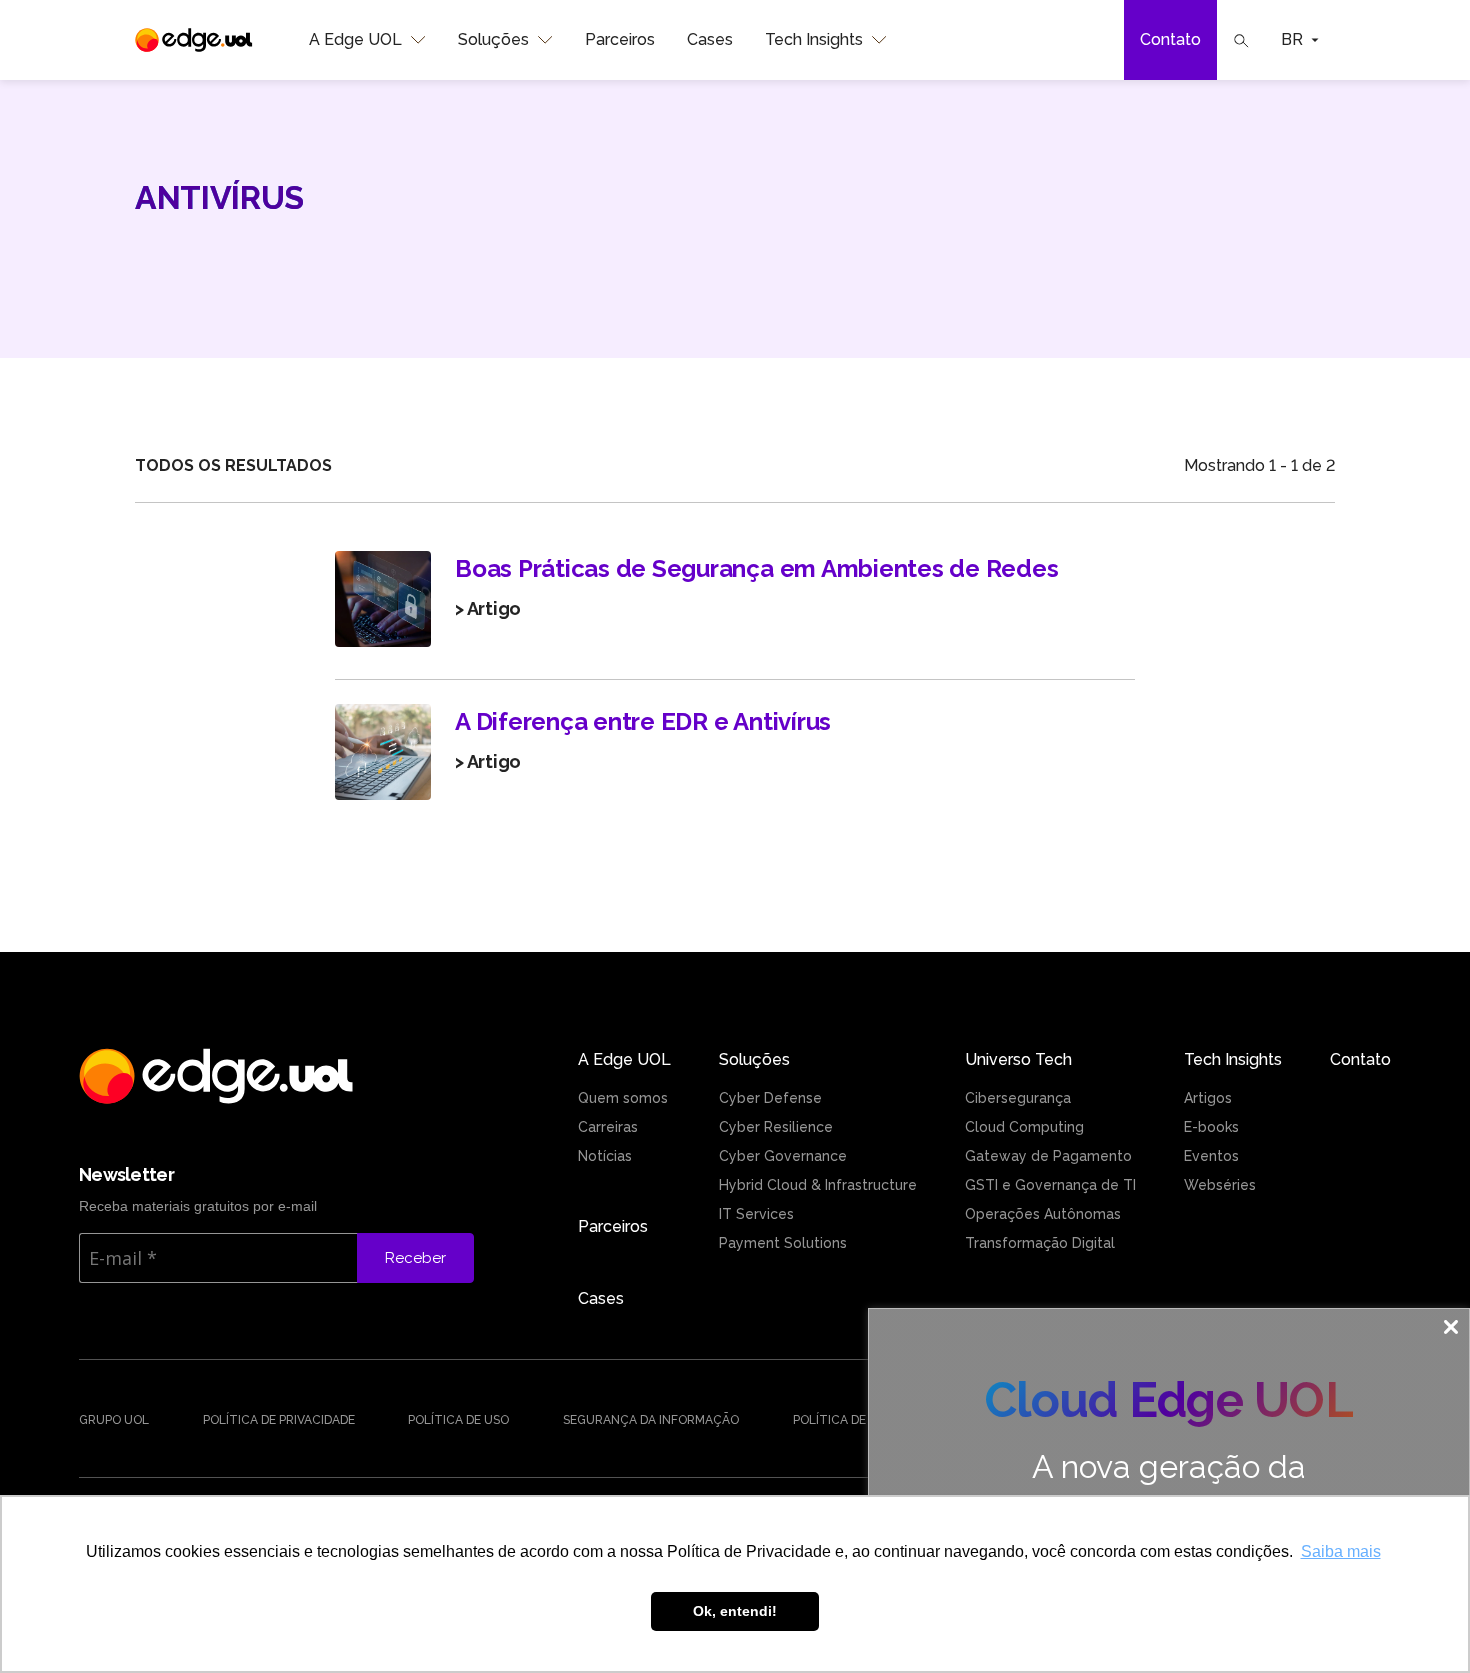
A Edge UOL (355, 39)
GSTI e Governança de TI (1050, 1185)
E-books (1211, 1127)
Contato (1170, 39)
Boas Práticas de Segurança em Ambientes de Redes (756, 568)
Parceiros (620, 39)
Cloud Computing (1024, 1127)
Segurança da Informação (651, 1420)
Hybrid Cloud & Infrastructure (818, 1185)
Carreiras (608, 1127)
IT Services (756, 1214)
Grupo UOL (114, 1420)
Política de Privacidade (279, 1420)
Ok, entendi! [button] (735, 1611)
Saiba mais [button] (1341, 1551)
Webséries (1220, 1185)
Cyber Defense (770, 1098)
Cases (710, 39)
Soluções (493, 39)
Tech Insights (814, 39)
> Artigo (488, 608)
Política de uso (458, 1420)
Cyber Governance (783, 1156)
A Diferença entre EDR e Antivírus (643, 721)
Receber (415, 1258)
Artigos (1208, 1098)
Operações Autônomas (1043, 1214)
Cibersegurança (1018, 1098)
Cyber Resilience (776, 1127)
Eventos (1211, 1156)
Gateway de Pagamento (1048, 1156)
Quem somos (623, 1098)
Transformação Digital (1040, 1243)
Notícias (605, 1156)
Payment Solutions (783, 1243)
